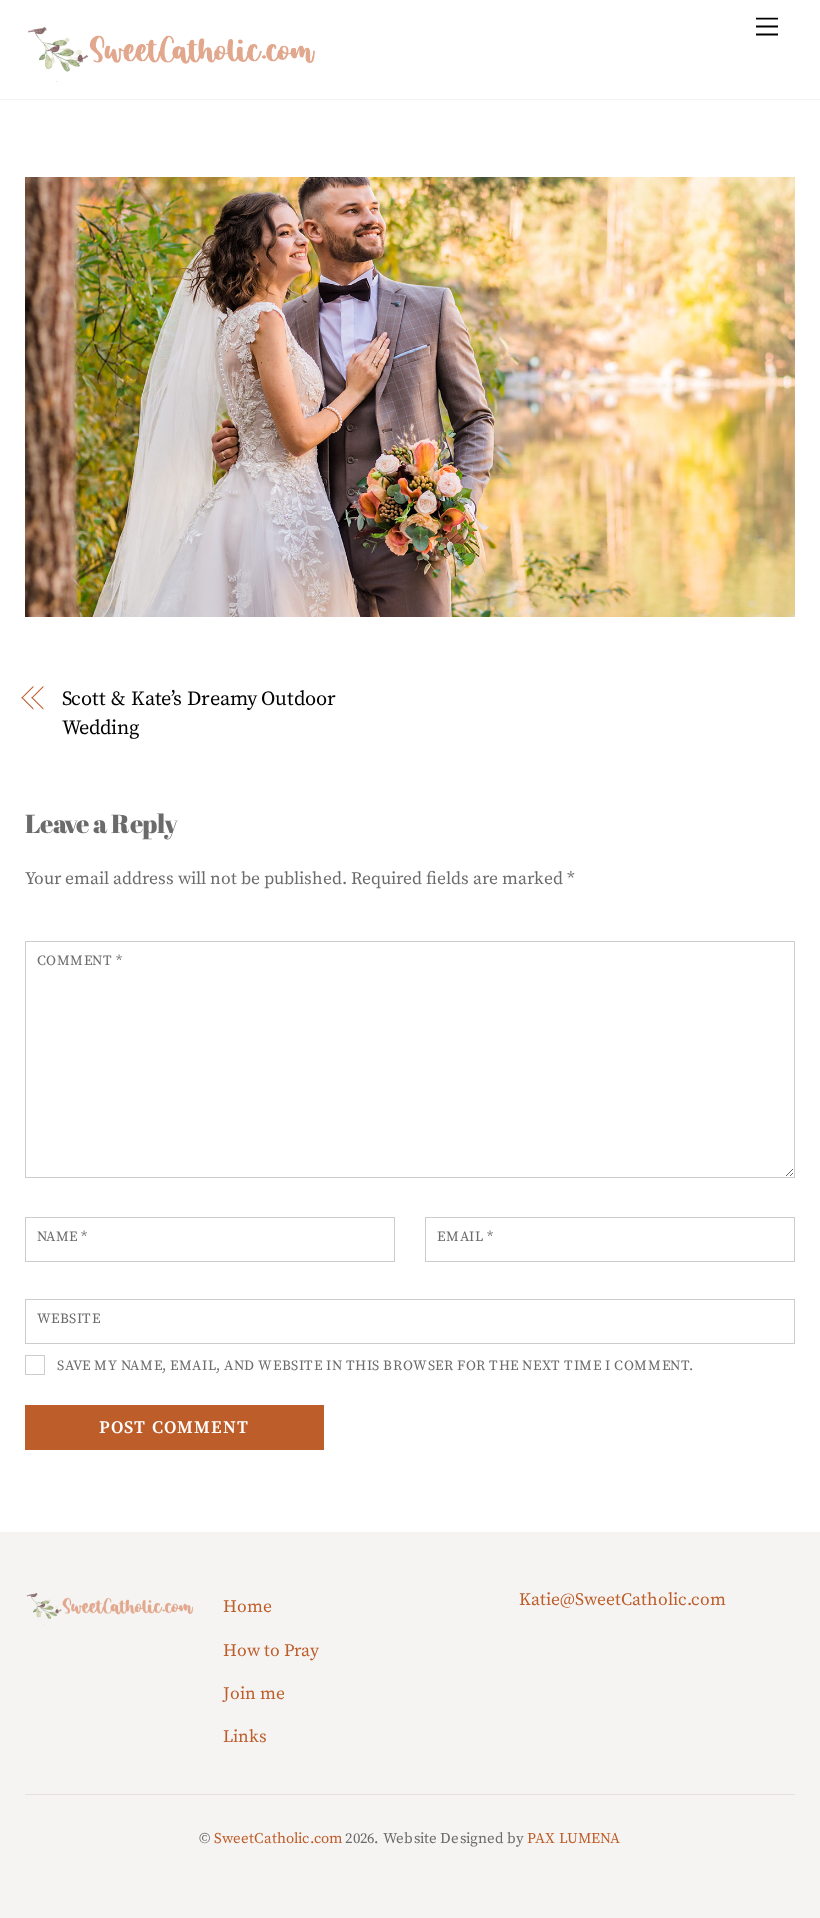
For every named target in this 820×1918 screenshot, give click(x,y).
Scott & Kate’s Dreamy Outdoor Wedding (199, 713)
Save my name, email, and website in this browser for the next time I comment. (375, 1366)
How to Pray (271, 1651)
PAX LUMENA (574, 1838)
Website (69, 1319)
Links (245, 1737)
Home (247, 1607)
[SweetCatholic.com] (175, 73)
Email (465, 1237)
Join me (254, 1694)
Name (62, 1237)
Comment (80, 961)
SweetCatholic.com (278, 1838)
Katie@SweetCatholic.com (622, 1600)
